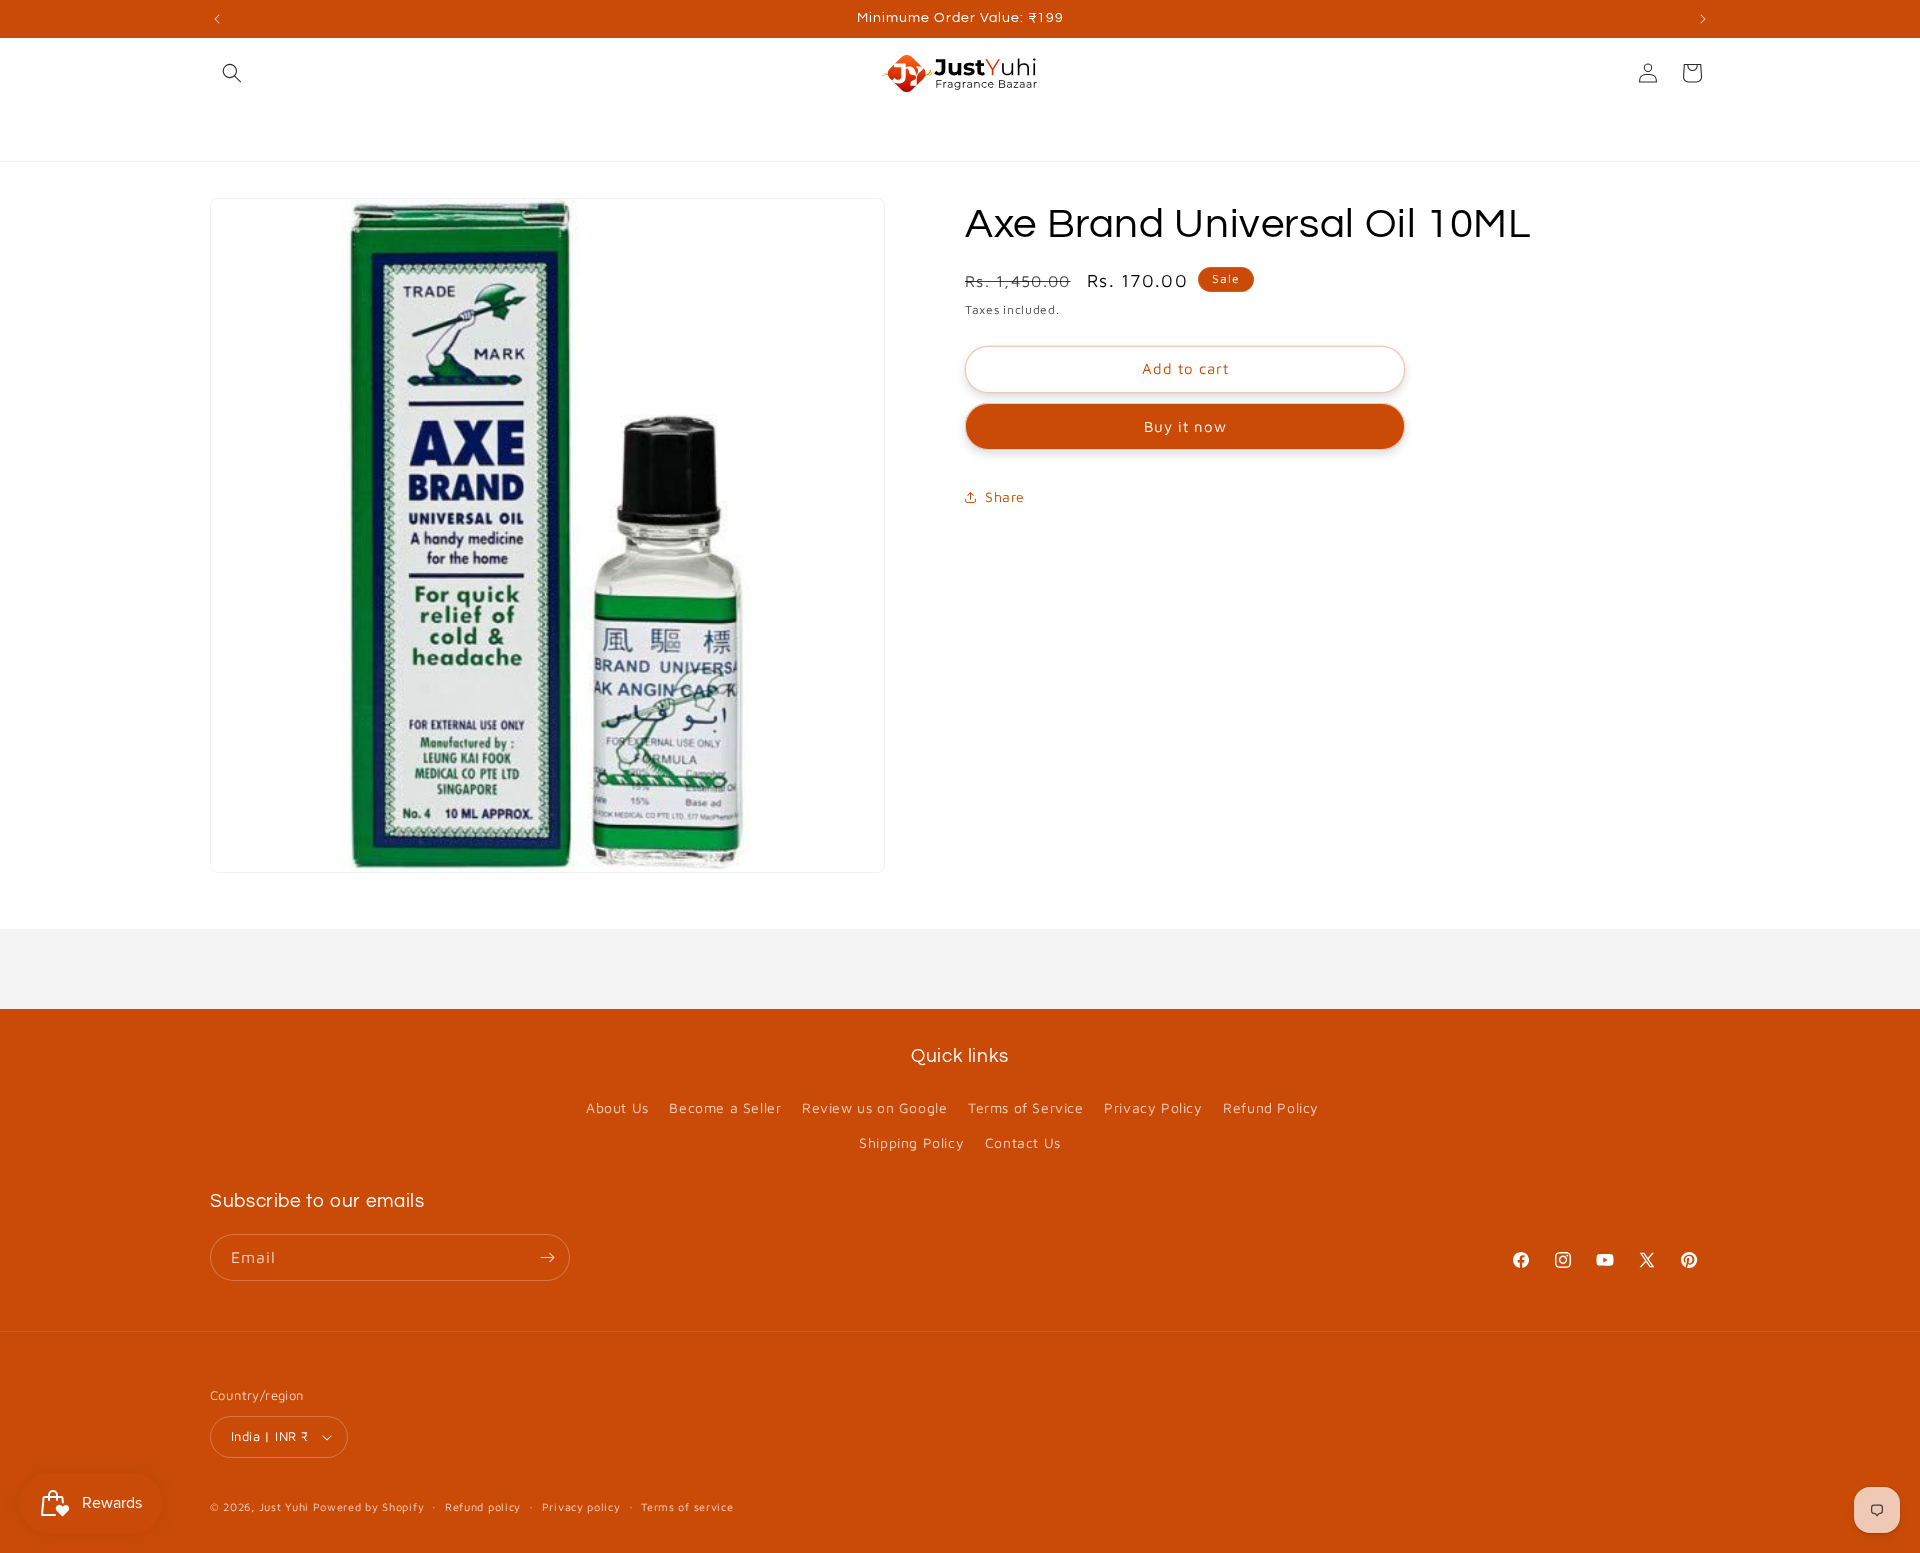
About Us (617, 1107)
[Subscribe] (547, 1257)
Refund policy (483, 1506)
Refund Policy (1271, 1107)
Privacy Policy (1153, 1107)
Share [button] (1005, 496)
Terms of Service (1026, 1107)
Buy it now (1185, 426)
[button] (232, 73)
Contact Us (1023, 1142)
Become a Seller (725, 1107)
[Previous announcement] (217, 19)
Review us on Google (874, 1107)
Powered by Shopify (369, 1506)
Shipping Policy (911, 1142)
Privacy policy (581, 1506)
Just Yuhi (286, 1506)
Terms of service (687, 1506)
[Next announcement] (1703, 19)
